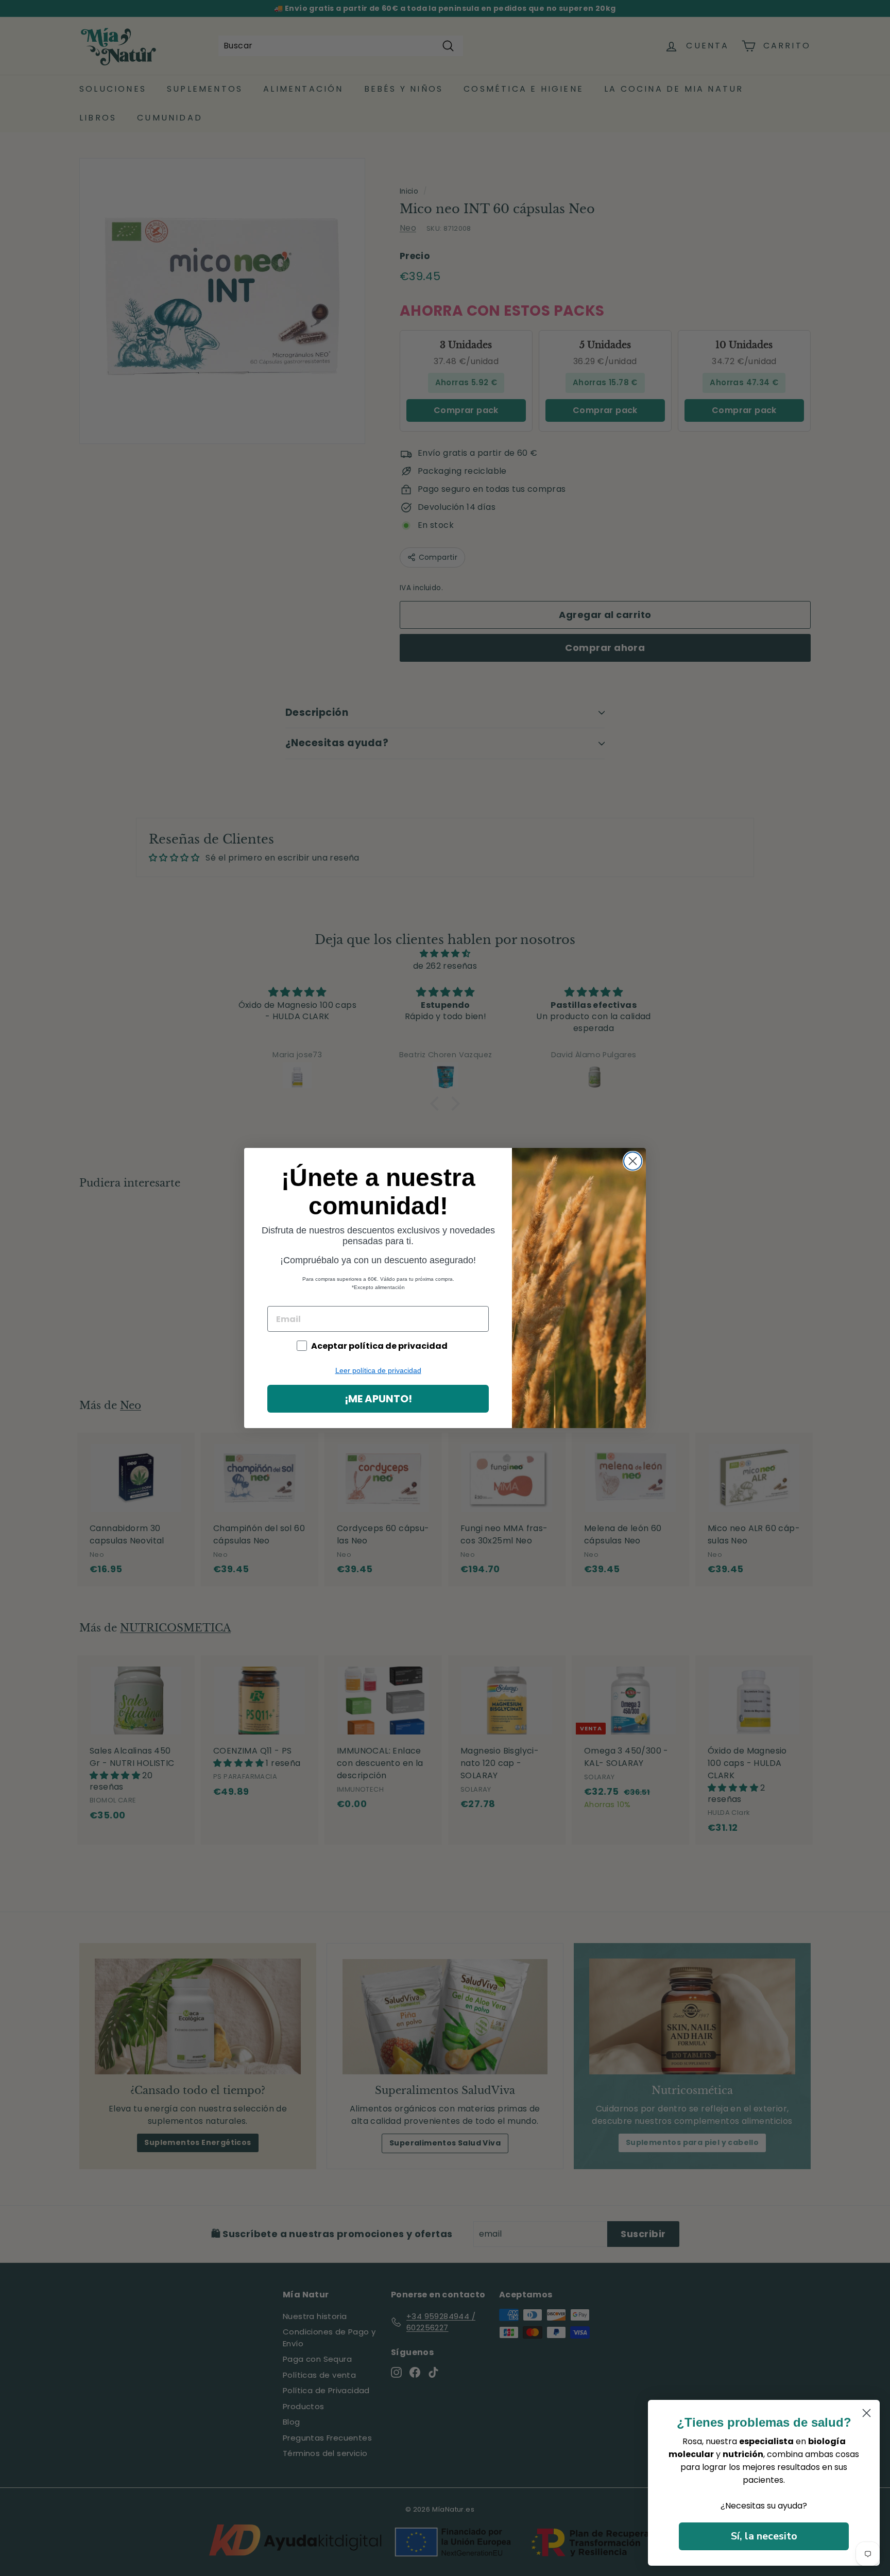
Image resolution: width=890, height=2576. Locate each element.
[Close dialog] (633, 1161)
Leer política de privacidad (378, 1370)
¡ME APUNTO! (378, 1399)
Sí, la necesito (764, 2536)
